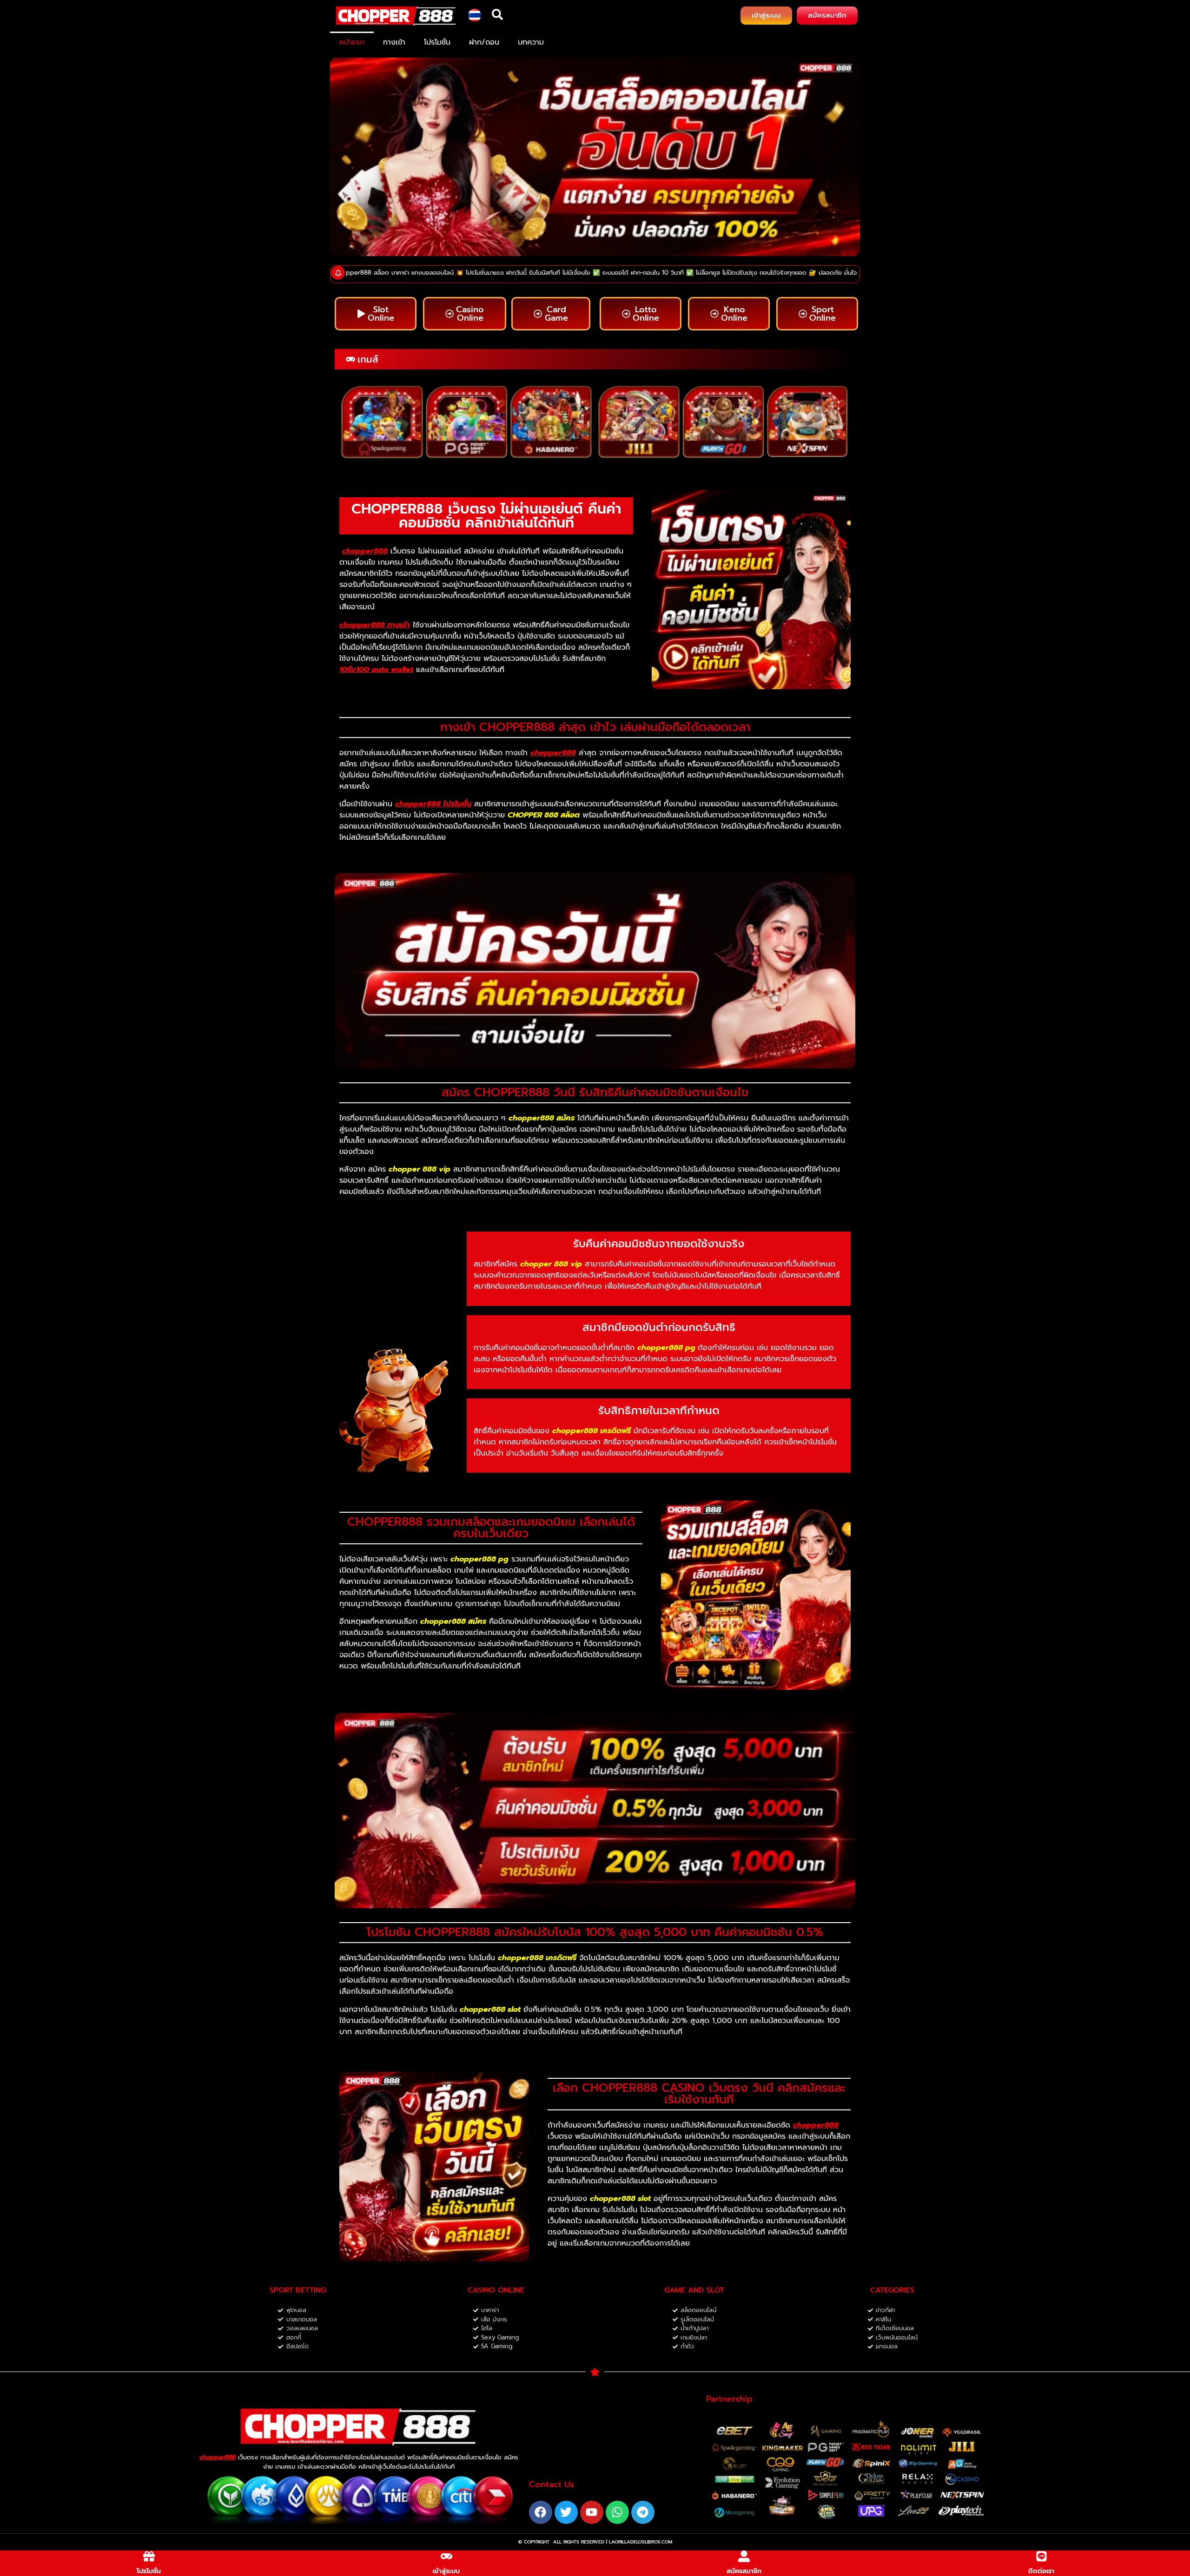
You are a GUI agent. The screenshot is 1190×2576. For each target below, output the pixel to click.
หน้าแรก (352, 42)
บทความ (531, 42)
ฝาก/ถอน (484, 42)
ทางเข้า (394, 42)
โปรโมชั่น (437, 42)
